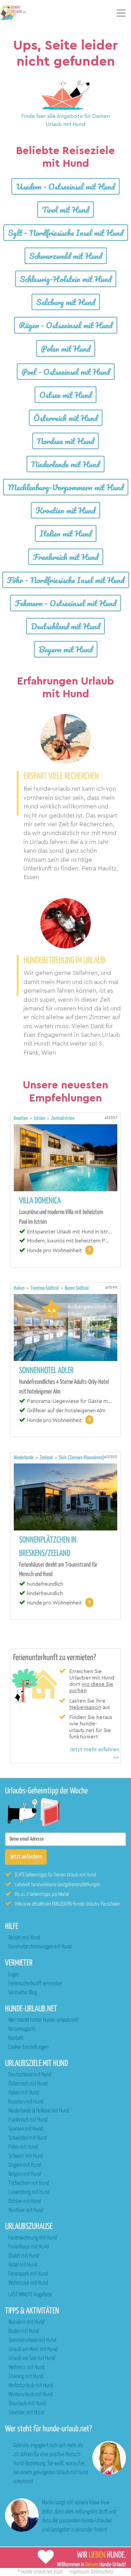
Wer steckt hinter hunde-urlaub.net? (43, 2020)
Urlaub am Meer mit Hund (33, 2349)
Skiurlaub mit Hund (27, 2404)
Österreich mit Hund (66, 418)
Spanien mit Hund (26, 2129)
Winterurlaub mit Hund (31, 2395)
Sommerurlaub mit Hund (32, 2340)
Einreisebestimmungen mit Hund (40, 1947)
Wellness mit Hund (26, 2368)
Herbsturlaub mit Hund (31, 2386)
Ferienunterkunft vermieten (35, 1984)
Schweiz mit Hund (26, 2156)
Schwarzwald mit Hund (66, 256)
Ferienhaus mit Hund (29, 2247)
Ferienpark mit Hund (28, 2274)
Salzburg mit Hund (66, 302)
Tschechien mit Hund (29, 2183)
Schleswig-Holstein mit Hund (66, 279)
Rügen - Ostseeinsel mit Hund (66, 325)
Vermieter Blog (23, 1993)
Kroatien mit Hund (65, 510)
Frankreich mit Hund (66, 557)
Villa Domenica (40, 1201)
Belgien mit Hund (25, 2174)
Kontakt (16, 2038)
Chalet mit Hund (24, 2256)
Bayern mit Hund (66, 649)
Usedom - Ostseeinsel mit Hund (65, 186)
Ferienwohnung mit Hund (33, 2238)
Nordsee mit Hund (65, 441)
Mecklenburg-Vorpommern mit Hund (66, 487)
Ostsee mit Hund (65, 395)
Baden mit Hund (24, 2331)
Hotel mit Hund (23, 2265)
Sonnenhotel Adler (46, 1371)
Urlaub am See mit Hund (32, 2358)
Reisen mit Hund (24, 1938)
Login (13, 1975)
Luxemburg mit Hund (29, 2192)
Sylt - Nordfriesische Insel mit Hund (66, 233)
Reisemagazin (22, 2029)
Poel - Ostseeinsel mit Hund (66, 372)
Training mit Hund (26, 2377)
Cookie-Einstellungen (28, 2047)
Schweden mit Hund (28, 2138)
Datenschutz (102, 2572)
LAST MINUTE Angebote (30, 2295)
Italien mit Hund (66, 533)
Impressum (79, 2572)
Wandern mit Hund (26, 2322)
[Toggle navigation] (121, 13)
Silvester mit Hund (26, 2413)
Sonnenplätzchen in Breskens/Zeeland (48, 1547)
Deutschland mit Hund (65, 626)
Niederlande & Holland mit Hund (39, 2111)
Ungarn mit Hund (25, 2165)
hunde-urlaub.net (37, 2572)
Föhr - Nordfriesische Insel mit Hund (66, 580)
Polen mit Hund (66, 348)
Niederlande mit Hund (65, 464)
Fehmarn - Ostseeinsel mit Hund (65, 603)
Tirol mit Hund (65, 209)
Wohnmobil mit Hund (28, 2283)
